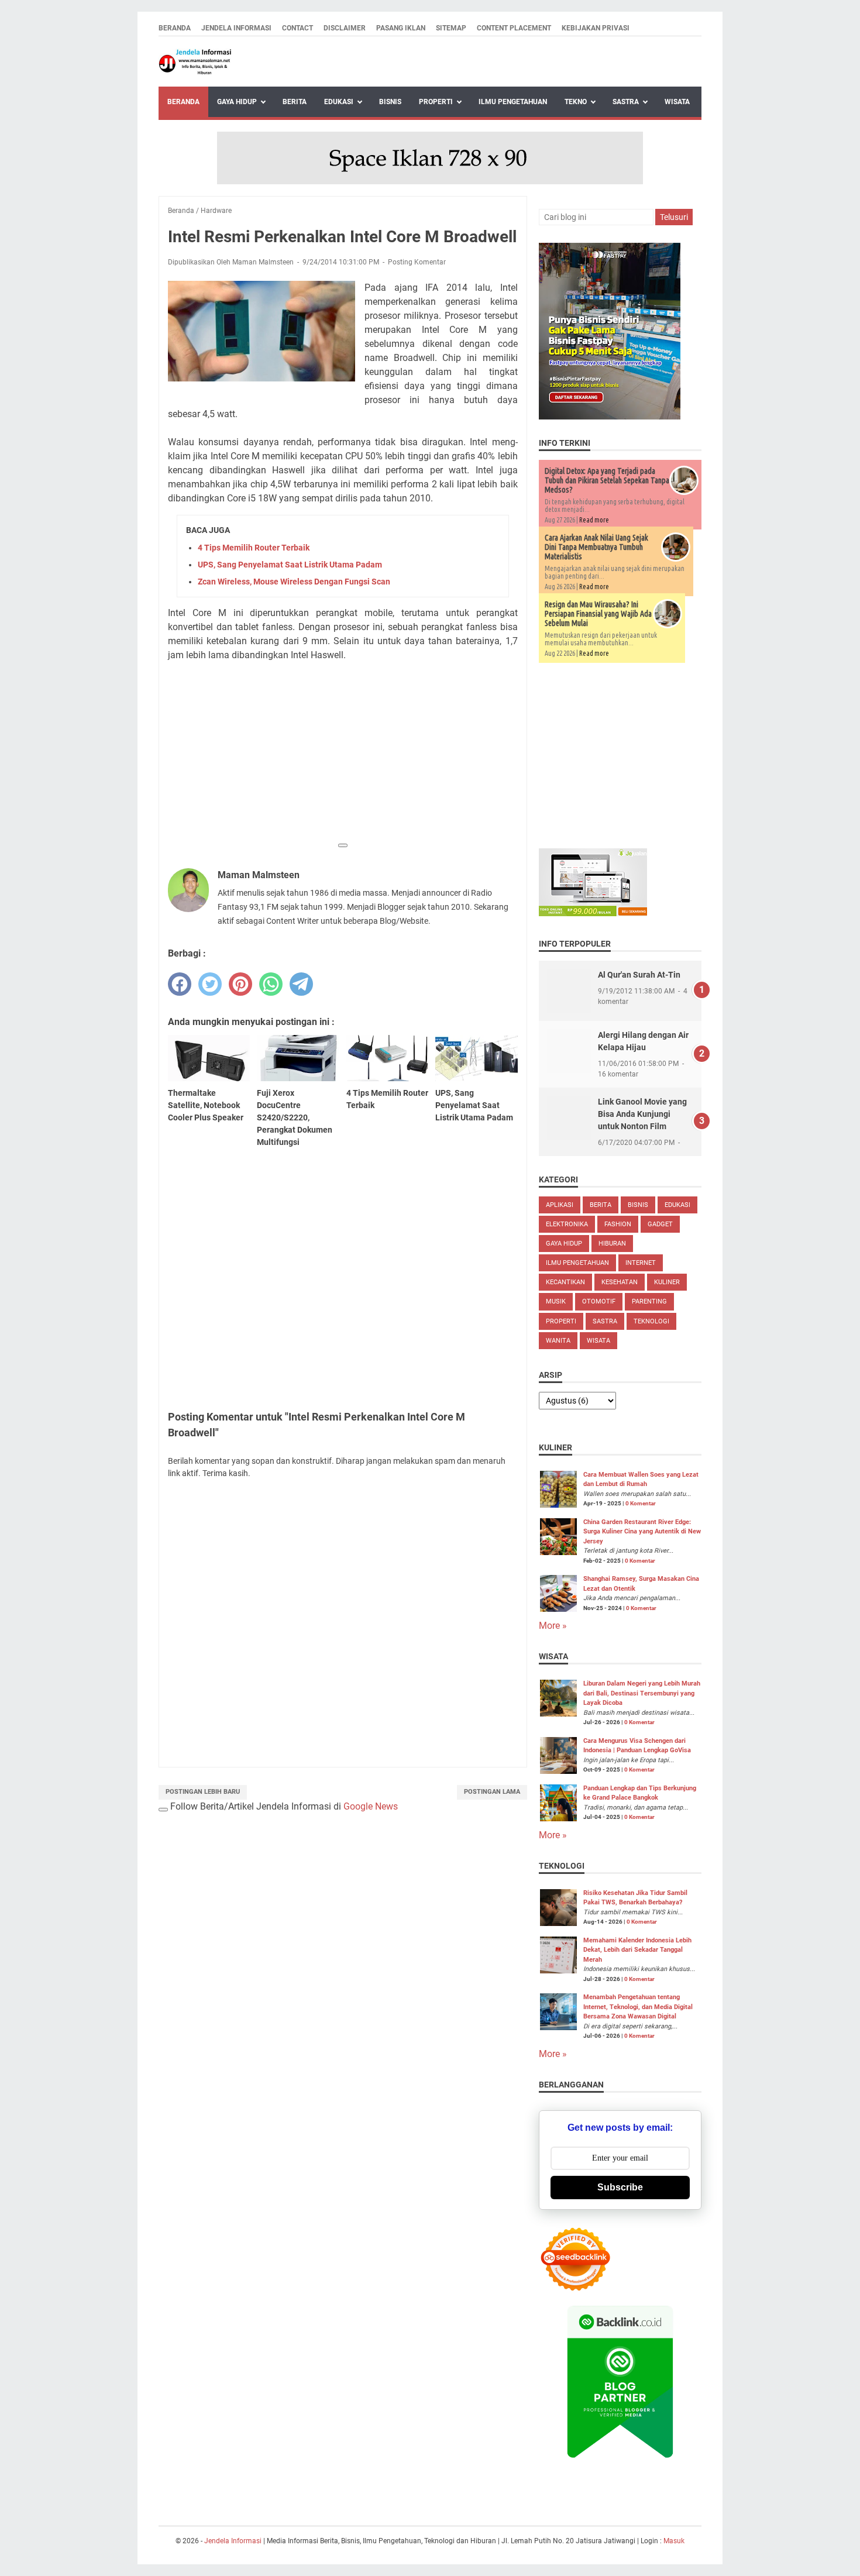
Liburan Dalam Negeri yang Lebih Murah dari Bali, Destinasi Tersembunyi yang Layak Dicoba (642, 1693)
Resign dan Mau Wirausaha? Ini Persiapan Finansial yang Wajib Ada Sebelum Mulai (598, 614)
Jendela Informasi (236, 28)
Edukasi (339, 102)
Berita (295, 102)
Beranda (175, 28)
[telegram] (301, 984)
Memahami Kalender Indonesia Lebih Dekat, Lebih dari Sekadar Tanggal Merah (637, 1950)
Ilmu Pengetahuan (513, 102)
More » (553, 1626)
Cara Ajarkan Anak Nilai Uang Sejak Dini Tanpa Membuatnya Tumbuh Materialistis (596, 547)
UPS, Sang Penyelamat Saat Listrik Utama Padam (290, 565)
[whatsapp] (271, 984)
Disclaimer (345, 28)
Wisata (677, 102)
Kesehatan (620, 1282)
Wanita (558, 1341)
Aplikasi (560, 1205)
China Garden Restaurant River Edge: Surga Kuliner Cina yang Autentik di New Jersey (642, 1532)
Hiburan (612, 1244)
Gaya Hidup (237, 102)
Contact (297, 28)
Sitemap (451, 28)
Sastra (626, 102)
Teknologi (651, 1321)
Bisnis (390, 102)
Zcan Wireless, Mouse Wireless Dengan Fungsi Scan (294, 582)
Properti (436, 102)
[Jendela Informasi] (195, 62)
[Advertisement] (343, 754)
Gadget (660, 1224)
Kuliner (667, 1282)
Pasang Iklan (401, 28)
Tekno (576, 102)
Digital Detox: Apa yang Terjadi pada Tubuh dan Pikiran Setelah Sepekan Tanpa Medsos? (607, 480)
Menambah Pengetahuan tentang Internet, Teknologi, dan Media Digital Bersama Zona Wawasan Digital (638, 2007)
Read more (594, 520)
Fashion (618, 1224)
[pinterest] (240, 984)
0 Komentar (641, 1503)
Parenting (649, 1301)
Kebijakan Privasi (596, 28)
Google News (371, 1806)
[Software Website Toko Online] (593, 913)
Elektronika (567, 1224)
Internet (641, 1263)
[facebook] (180, 984)
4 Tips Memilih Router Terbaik (254, 548)
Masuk (674, 2541)
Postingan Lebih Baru (203, 1792)
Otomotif (599, 1301)
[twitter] (210, 984)
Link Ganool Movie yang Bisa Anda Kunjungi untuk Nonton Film (642, 1114)
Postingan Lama (492, 1792)
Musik (556, 1301)
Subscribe (620, 2187)
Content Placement (514, 28)
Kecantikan (565, 1282)
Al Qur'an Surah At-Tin (639, 975)
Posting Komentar (417, 262)
